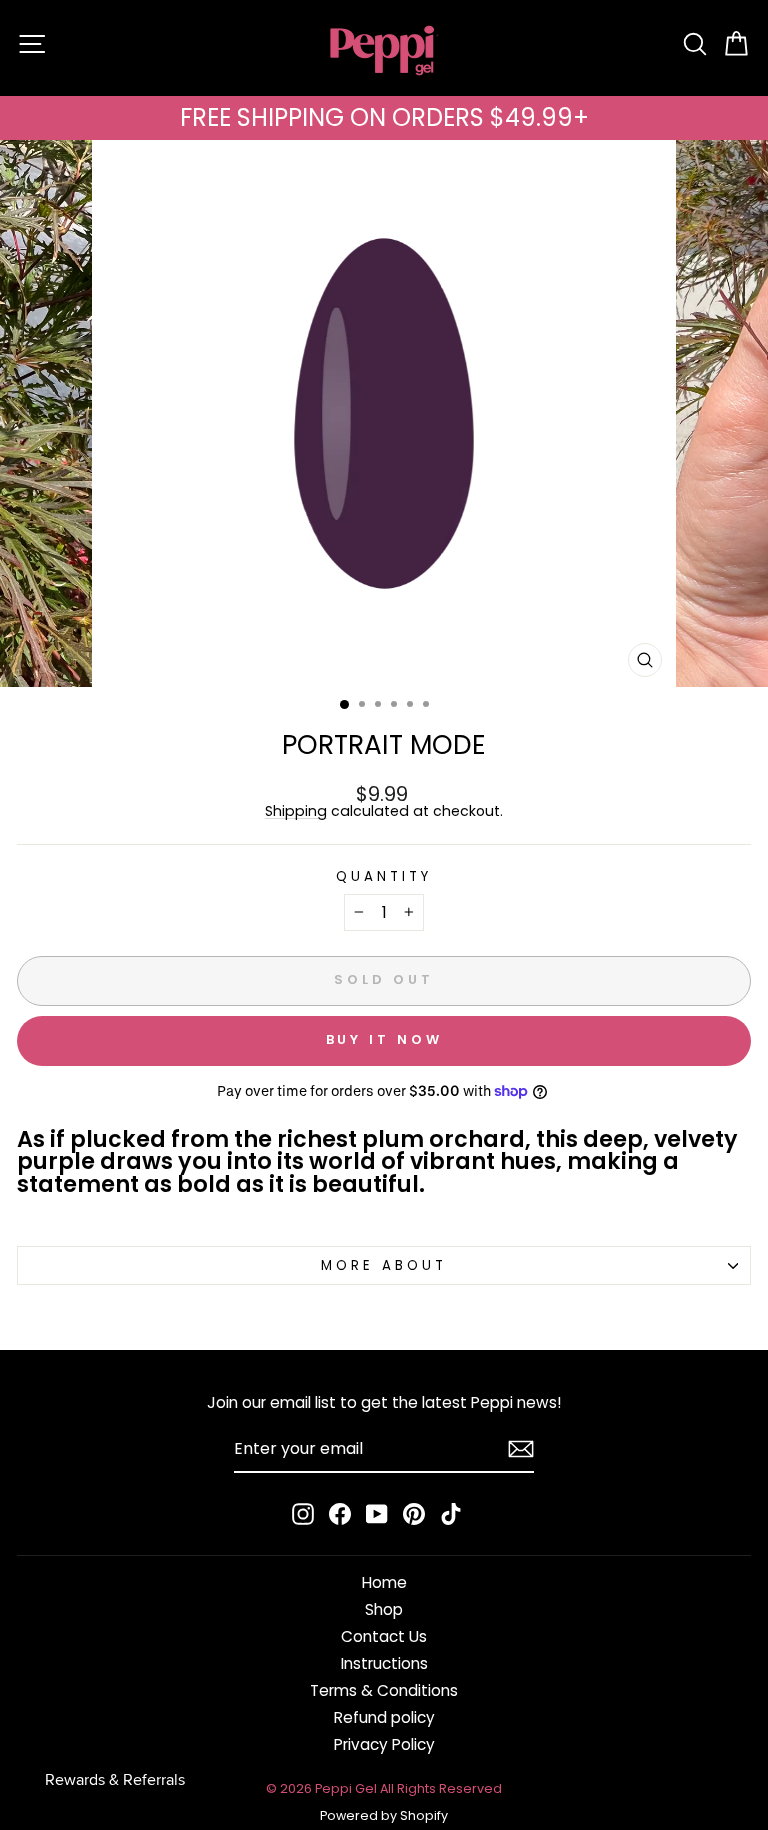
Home (384, 1582)
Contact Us (384, 1636)
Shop (384, 1609)
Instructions (384, 1663)
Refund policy (384, 1717)
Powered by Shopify (384, 1815)
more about (384, 1265)
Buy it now (384, 1039)
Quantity (384, 876)
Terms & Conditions (384, 1690)
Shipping (296, 811)
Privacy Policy (384, 1744)
